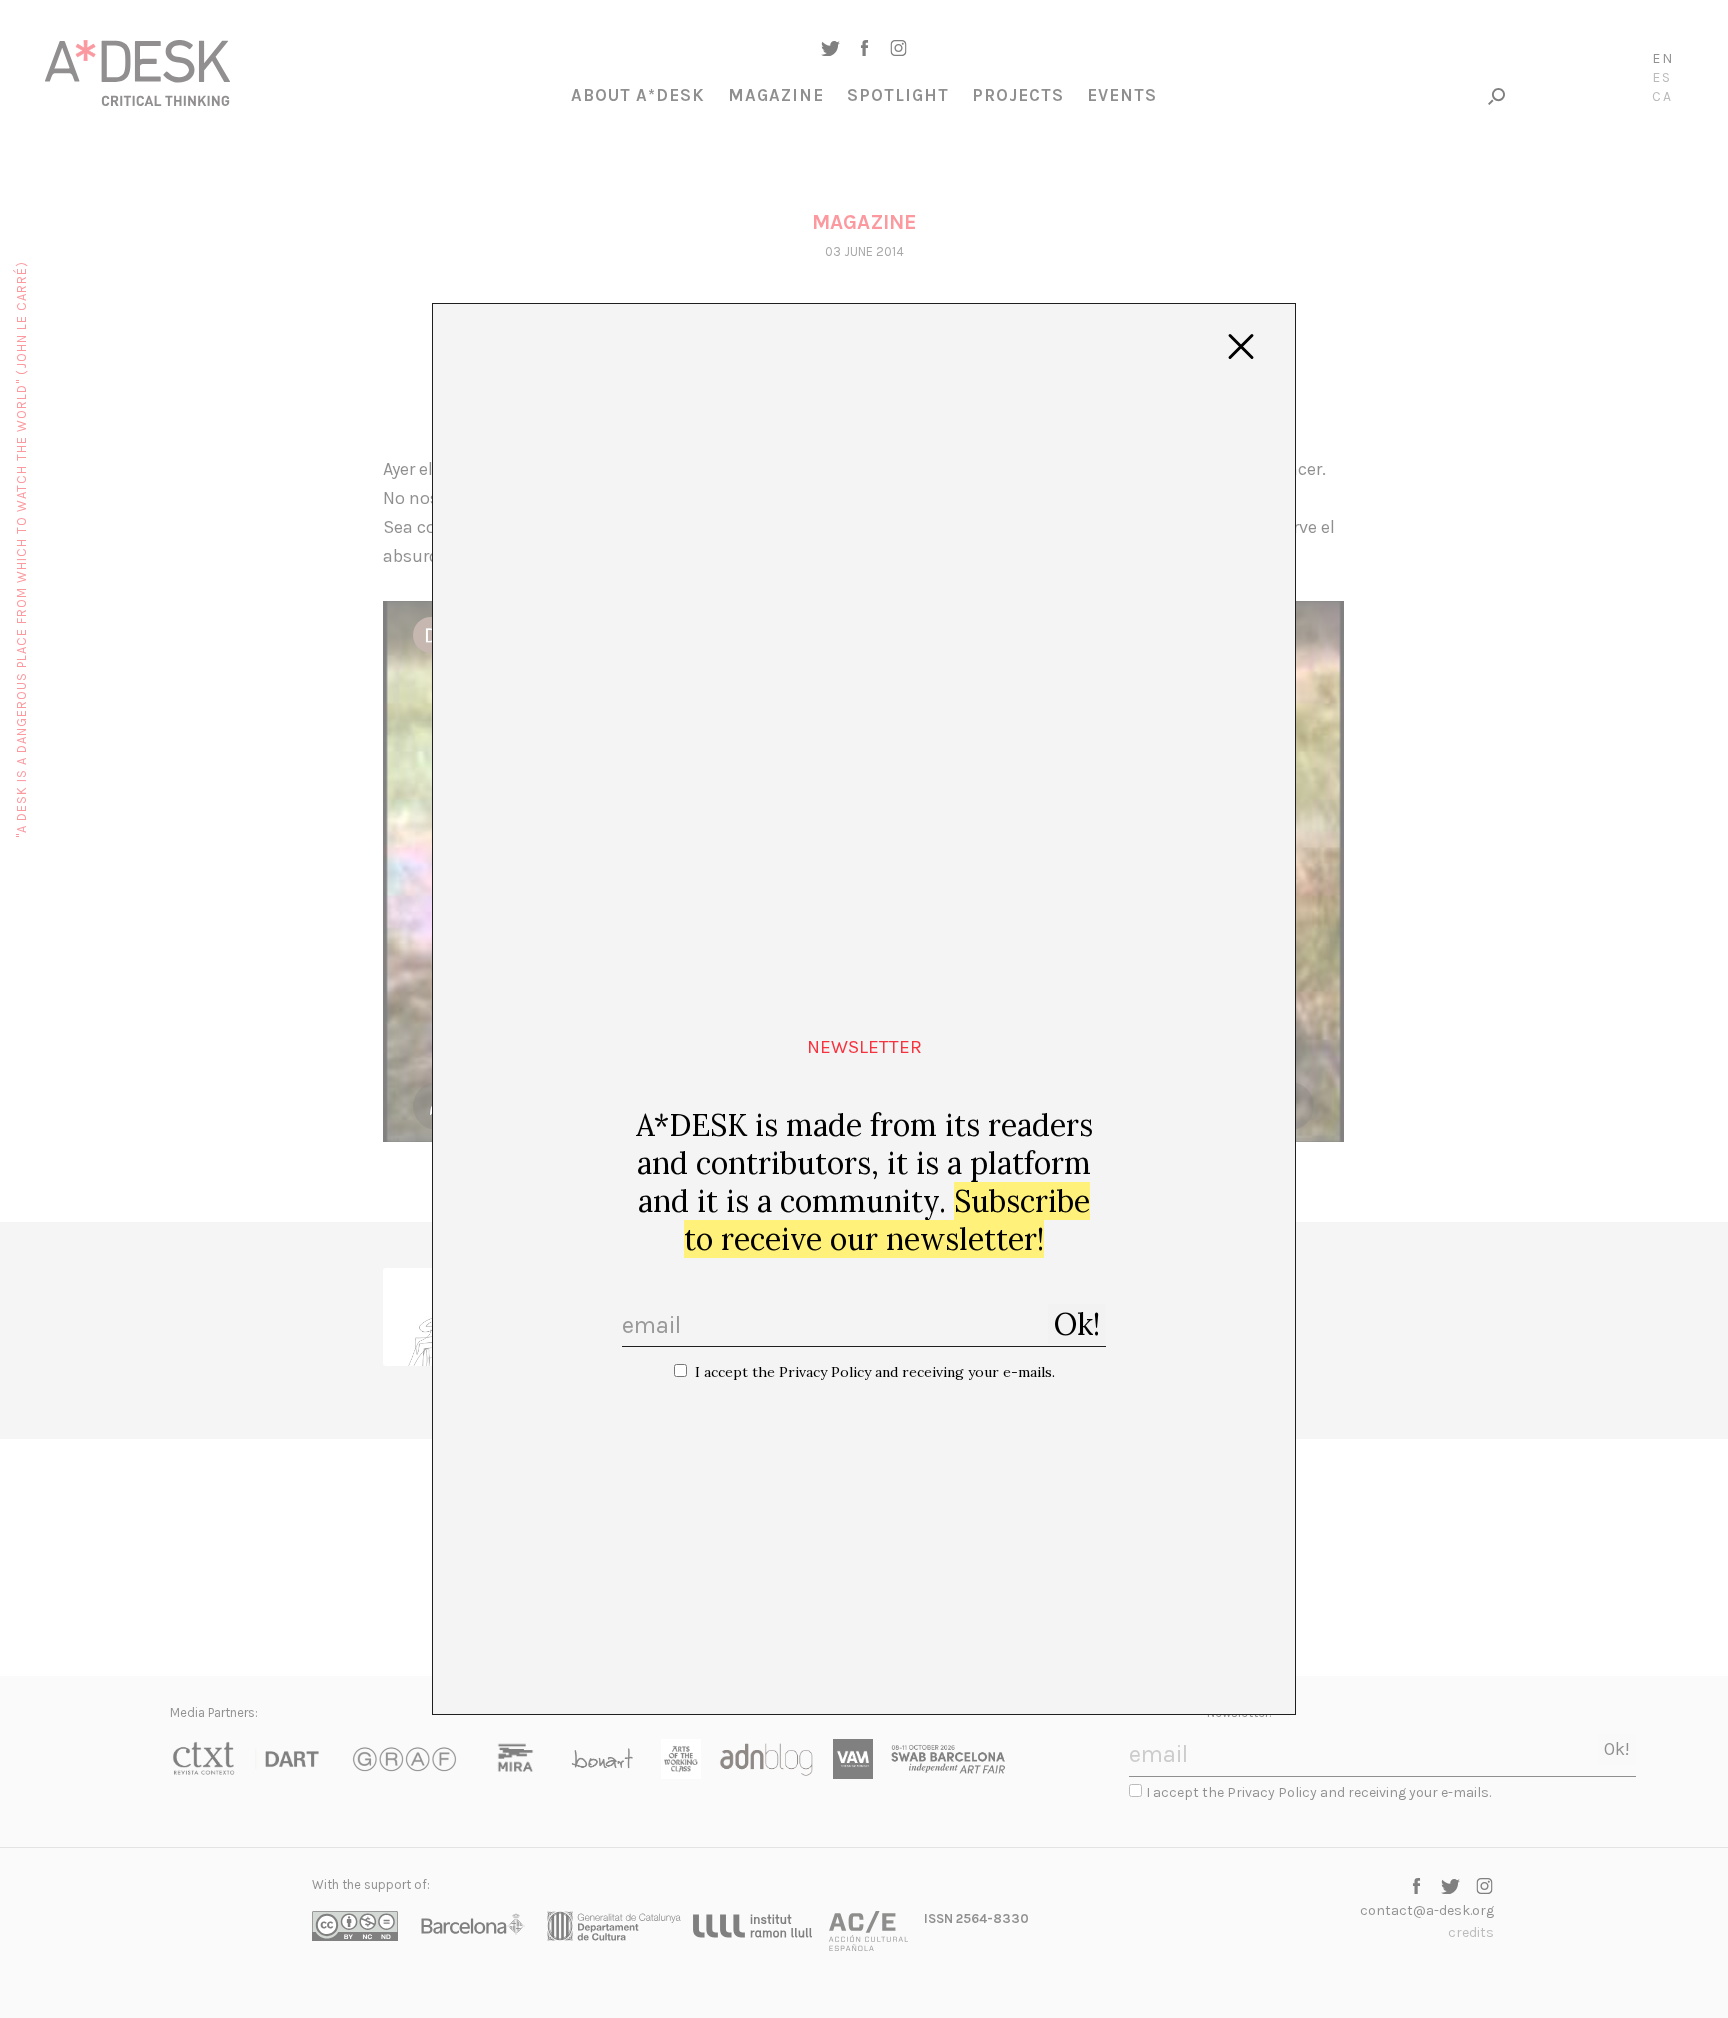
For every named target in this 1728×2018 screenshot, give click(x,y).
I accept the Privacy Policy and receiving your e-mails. (875, 1372)
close (1241, 347)
